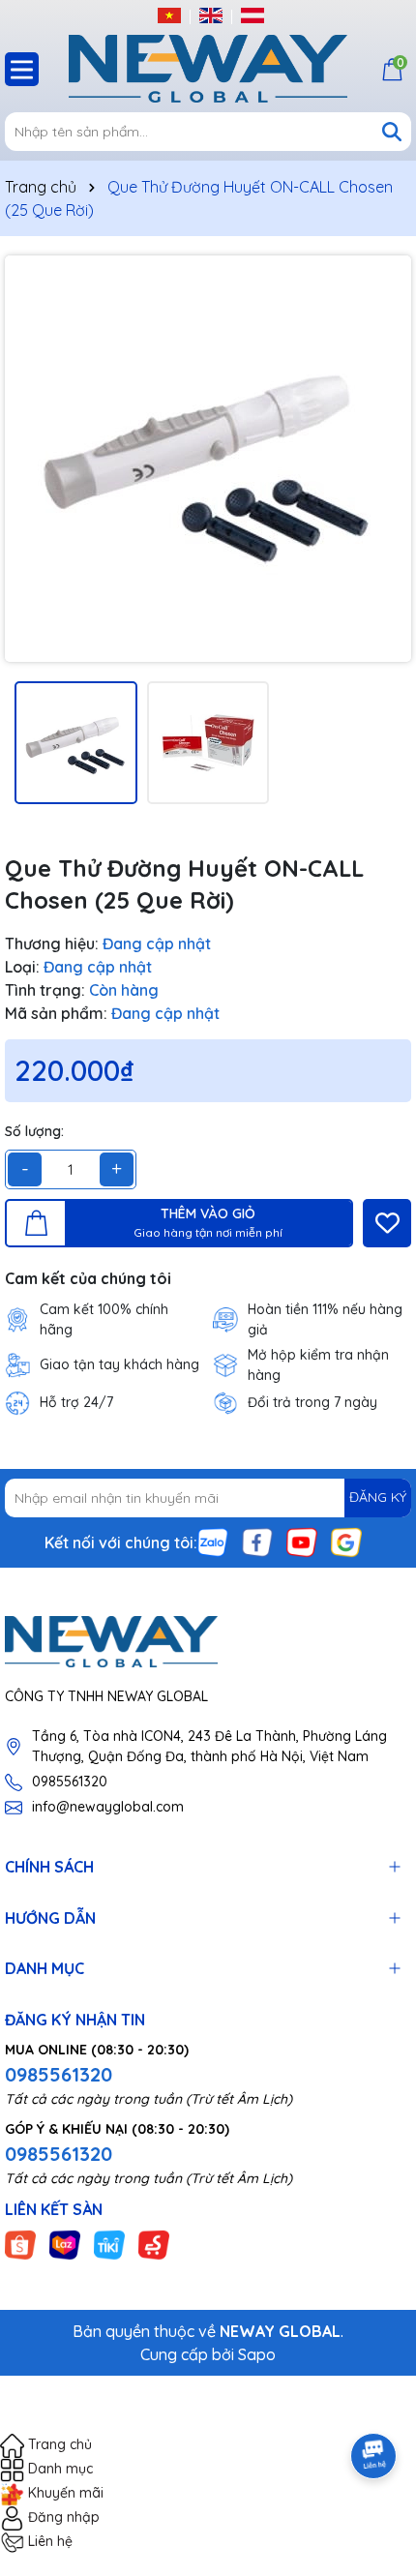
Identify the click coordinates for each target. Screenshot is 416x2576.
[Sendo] (154, 2244)
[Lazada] (65, 2244)
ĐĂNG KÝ (378, 1497)
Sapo (257, 2354)
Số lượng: (34, 1131)
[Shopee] (20, 2244)
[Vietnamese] (169, 15)
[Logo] (208, 69)
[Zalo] (213, 1541)
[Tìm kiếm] (392, 132)
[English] (211, 15)
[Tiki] (109, 2244)
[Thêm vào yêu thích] (387, 1223)
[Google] (346, 1541)
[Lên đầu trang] (374, 2402)
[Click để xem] (208, 459)
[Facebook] (257, 1541)
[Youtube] (302, 1541)
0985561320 (70, 1782)
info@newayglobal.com (108, 1807)
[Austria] (253, 15)
